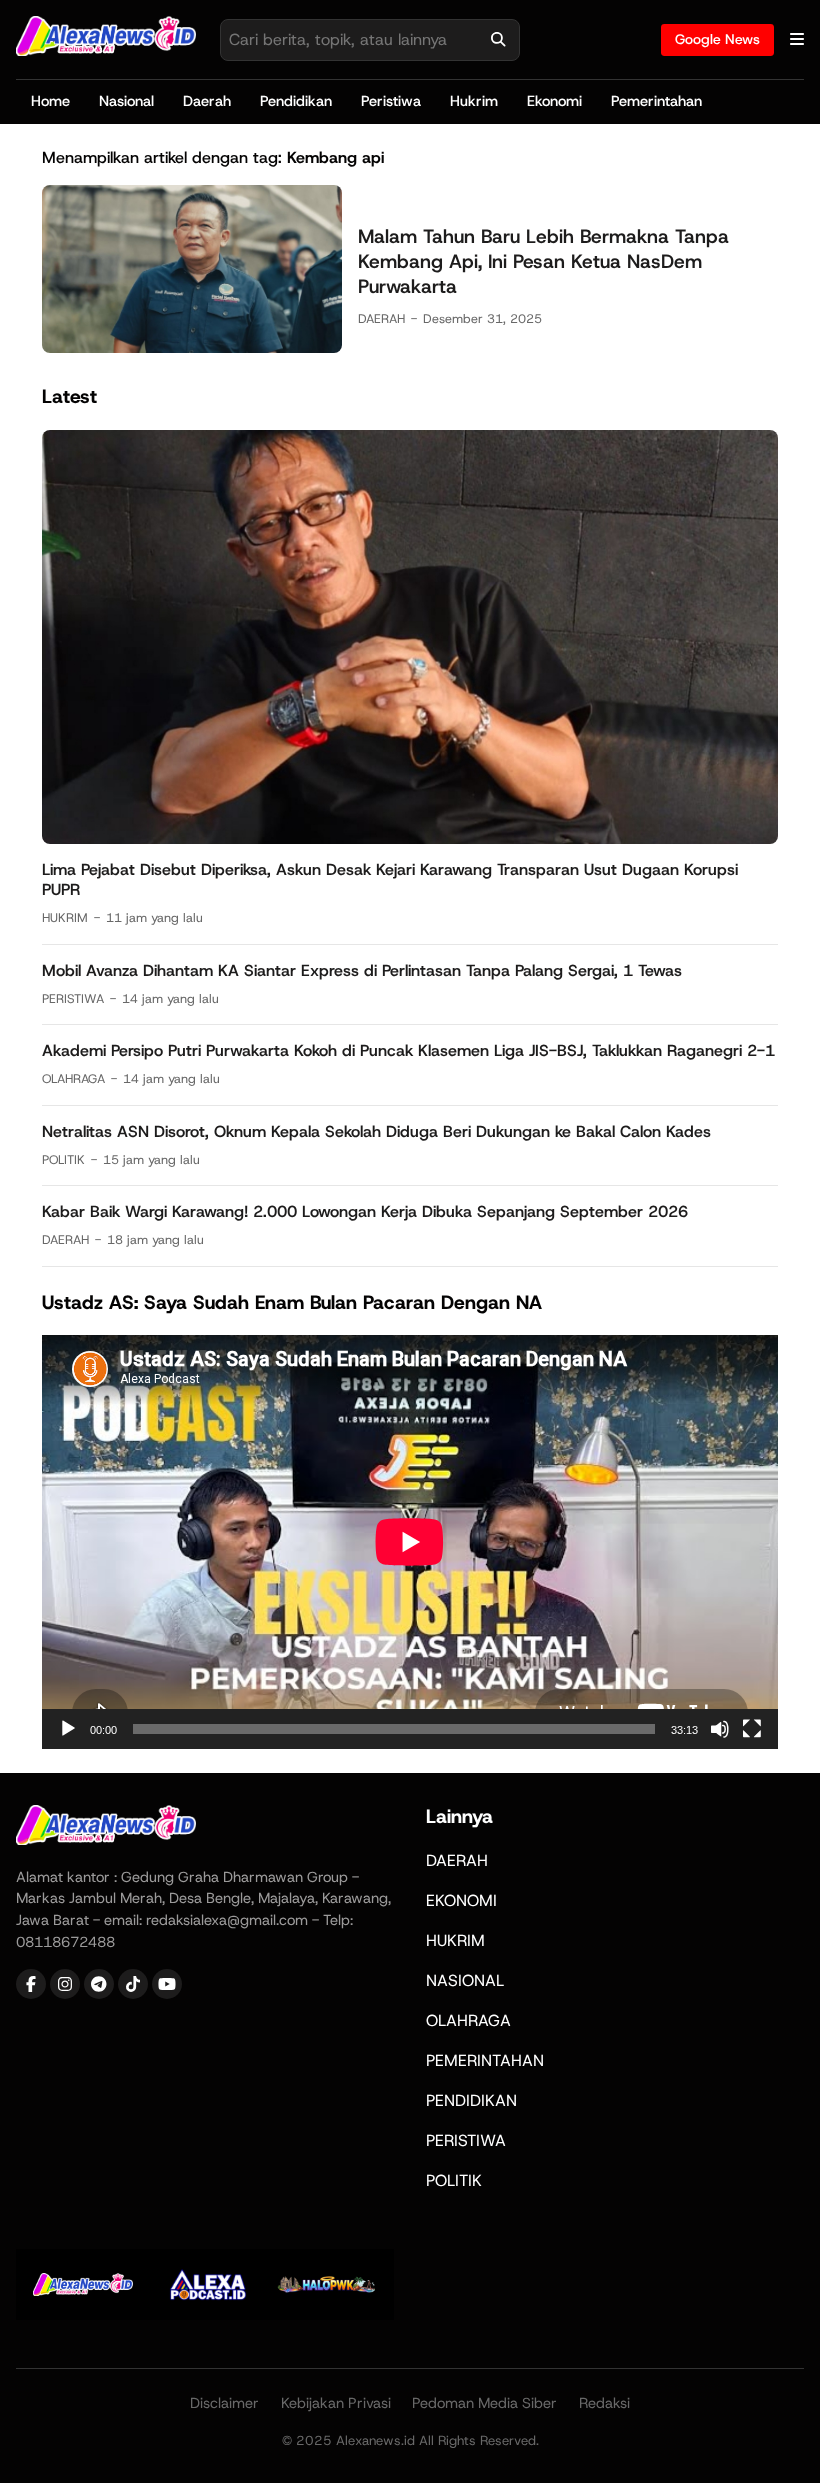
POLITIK (63, 1159)
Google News (717, 39)
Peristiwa (391, 101)
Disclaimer (224, 2403)
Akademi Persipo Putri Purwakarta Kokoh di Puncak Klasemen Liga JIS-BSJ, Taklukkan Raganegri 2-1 (408, 1050)
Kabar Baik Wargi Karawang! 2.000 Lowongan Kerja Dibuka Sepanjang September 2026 (365, 1211)
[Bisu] (720, 1729)
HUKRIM (65, 917)
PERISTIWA (73, 998)
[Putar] (68, 1729)
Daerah (207, 101)
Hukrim (474, 101)
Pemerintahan (656, 101)
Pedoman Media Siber (484, 2403)
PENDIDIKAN (471, 2100)
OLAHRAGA (73, 1078)
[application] (410, 1542)
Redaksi (604, 2403)
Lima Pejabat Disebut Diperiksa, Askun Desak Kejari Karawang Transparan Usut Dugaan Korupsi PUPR (390, 880)
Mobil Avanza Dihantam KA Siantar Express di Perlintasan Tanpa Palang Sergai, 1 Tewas (362, 970)
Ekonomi (554, 101)
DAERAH (381, 318)
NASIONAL (465, 1980)
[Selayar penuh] (752, 1729)
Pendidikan (296, 101)
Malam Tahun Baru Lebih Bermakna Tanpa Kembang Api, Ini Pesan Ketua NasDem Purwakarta (543, 261)
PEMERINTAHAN (485, 2060)
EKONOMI (461, 1900)
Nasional (126, 101)
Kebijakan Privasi (336, 2403)
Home (50, 101)
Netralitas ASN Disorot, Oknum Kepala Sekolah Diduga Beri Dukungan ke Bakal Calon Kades (376, 1131)
